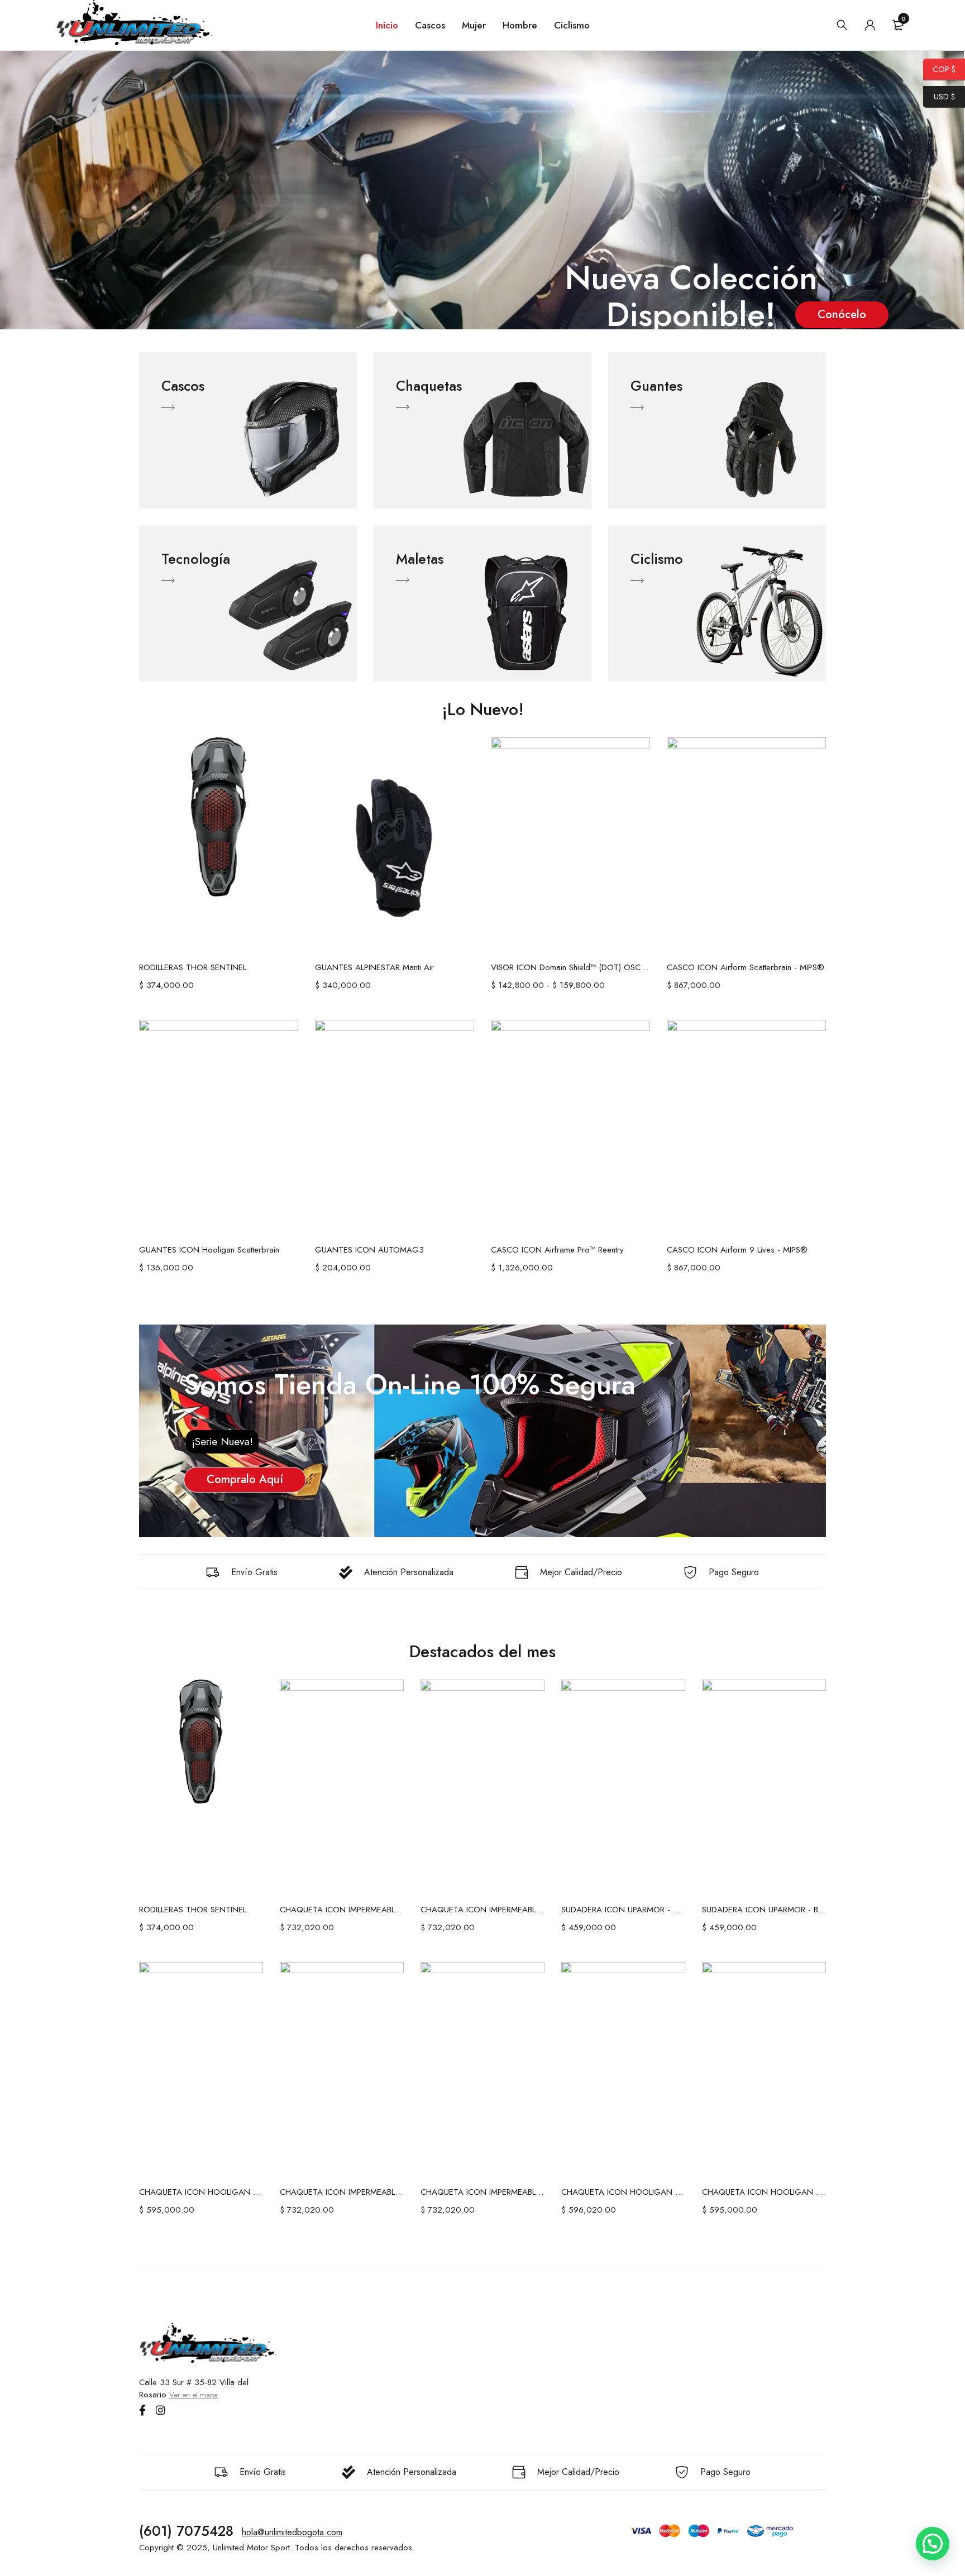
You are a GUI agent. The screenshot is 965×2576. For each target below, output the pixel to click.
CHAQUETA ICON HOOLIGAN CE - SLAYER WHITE (201, 2192)
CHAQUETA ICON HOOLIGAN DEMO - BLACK (623, 2192)
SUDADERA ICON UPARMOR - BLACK (764, 1910)
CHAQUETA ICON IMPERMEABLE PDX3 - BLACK (342, 2192)
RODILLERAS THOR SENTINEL (193, 967)
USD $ (939, 97)
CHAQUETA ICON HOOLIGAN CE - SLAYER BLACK (764, 2192)
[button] (933, 2544)
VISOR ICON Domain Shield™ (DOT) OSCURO (570, 967)
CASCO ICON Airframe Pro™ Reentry (557, 1250)
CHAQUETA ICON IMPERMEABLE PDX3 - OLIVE (342, 1910)
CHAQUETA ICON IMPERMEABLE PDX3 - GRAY (482, 1910)
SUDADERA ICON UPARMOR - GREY (623, 1910)
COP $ (939, 69)
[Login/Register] (870, 25)
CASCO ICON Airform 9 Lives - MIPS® (737, 1250)
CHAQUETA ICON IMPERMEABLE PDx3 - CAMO (482, 2192)
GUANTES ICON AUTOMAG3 (369, 1250)
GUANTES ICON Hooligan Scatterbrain (209, 1250)
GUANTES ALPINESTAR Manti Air (374, 967)
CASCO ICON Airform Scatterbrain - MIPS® (746, 967)
